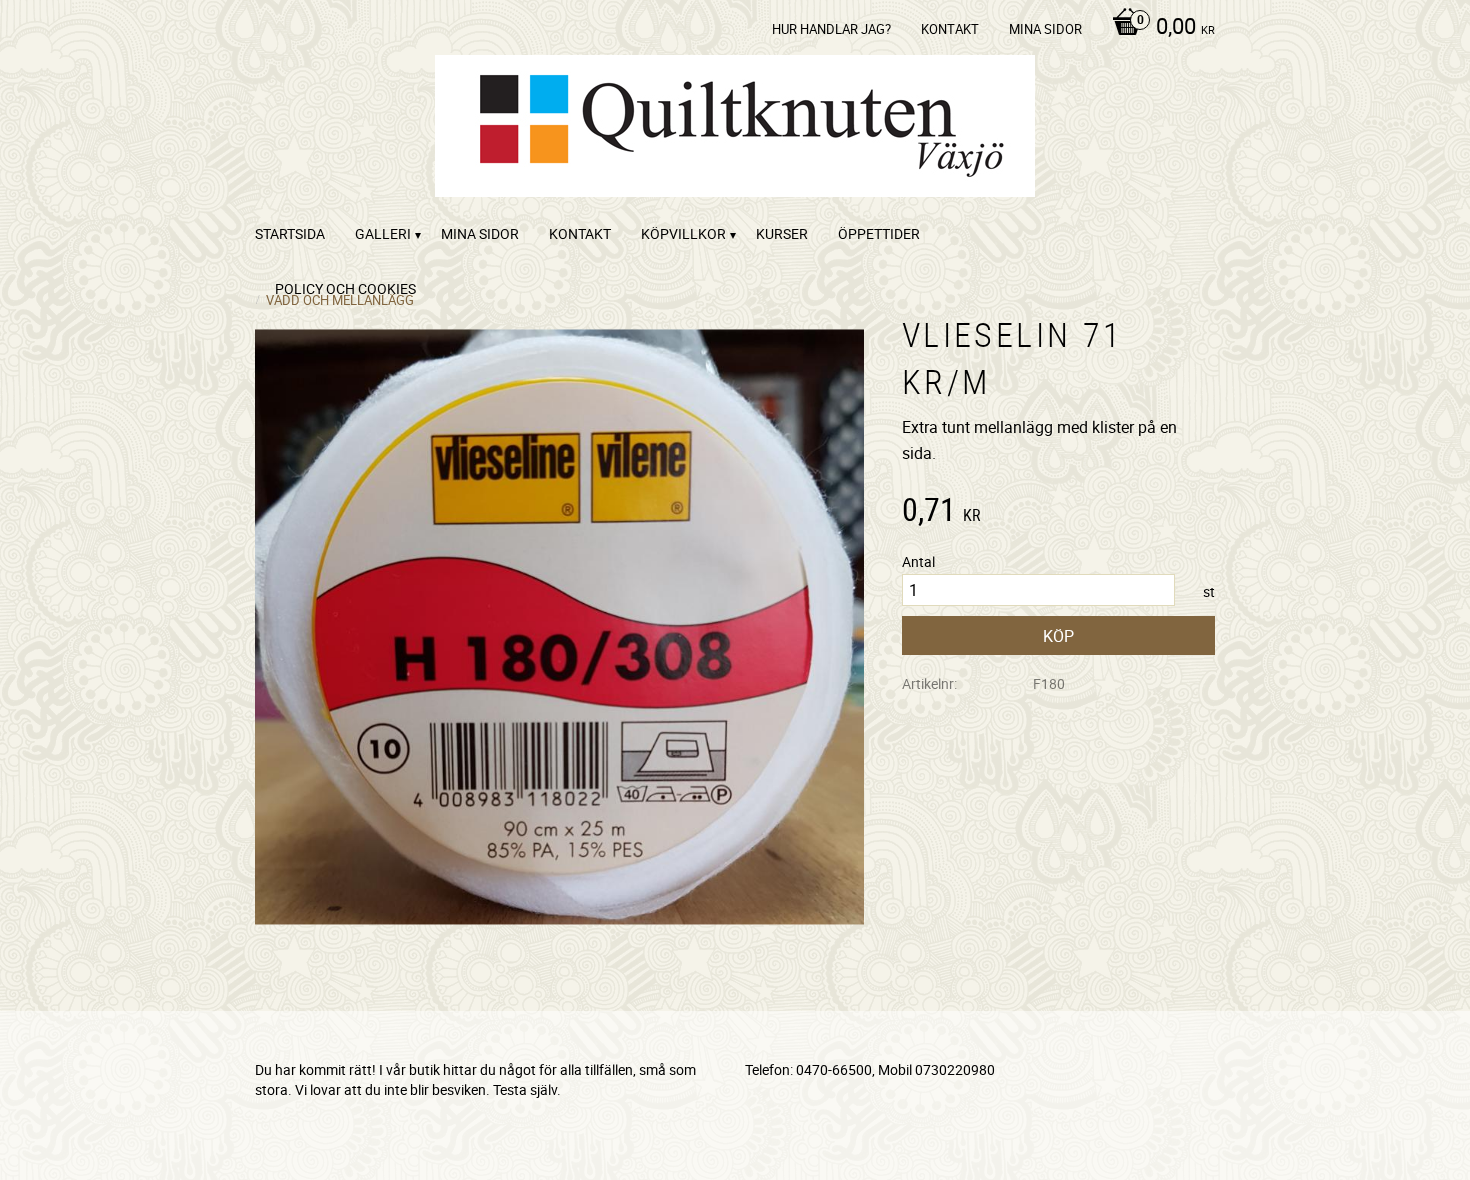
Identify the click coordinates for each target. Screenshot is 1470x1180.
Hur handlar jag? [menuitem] (831, 29)
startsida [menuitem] (290, 233)
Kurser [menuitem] (782, 233)
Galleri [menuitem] (383, 233)
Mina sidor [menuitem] (1045, 29)
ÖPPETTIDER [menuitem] (879, 233)
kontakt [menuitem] (950, 29)
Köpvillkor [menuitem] (683, 233)
